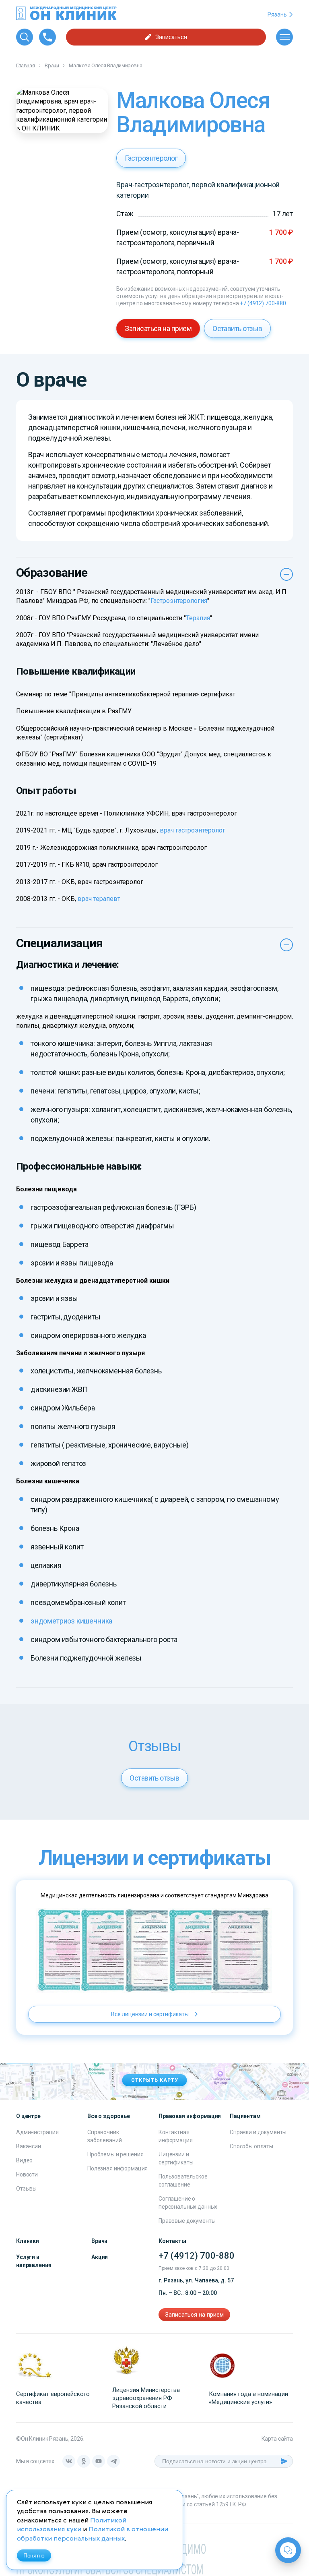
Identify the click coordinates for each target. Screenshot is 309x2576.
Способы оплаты (251, 2146)
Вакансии (29, 2146)
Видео (24, 2160)
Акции (100, 2257)
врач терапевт (99, 899)
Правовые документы (187, 2221)
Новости (27, 2174)
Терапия (198, 618)
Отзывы (26, 2189)
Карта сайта (277, 2439)
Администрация (37, 2132)
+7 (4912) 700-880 (263, 303)
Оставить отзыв (237, 328)
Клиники (28, 2241)
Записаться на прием (158, 328)
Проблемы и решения (115, 2154)
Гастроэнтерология (179, 601)
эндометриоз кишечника (71, 1621)
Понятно (34, 2555)
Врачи (99, 2241)
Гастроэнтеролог (151, 158)
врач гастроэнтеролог (193, 830)
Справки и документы (258, 2132)
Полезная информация (117, 2168)
